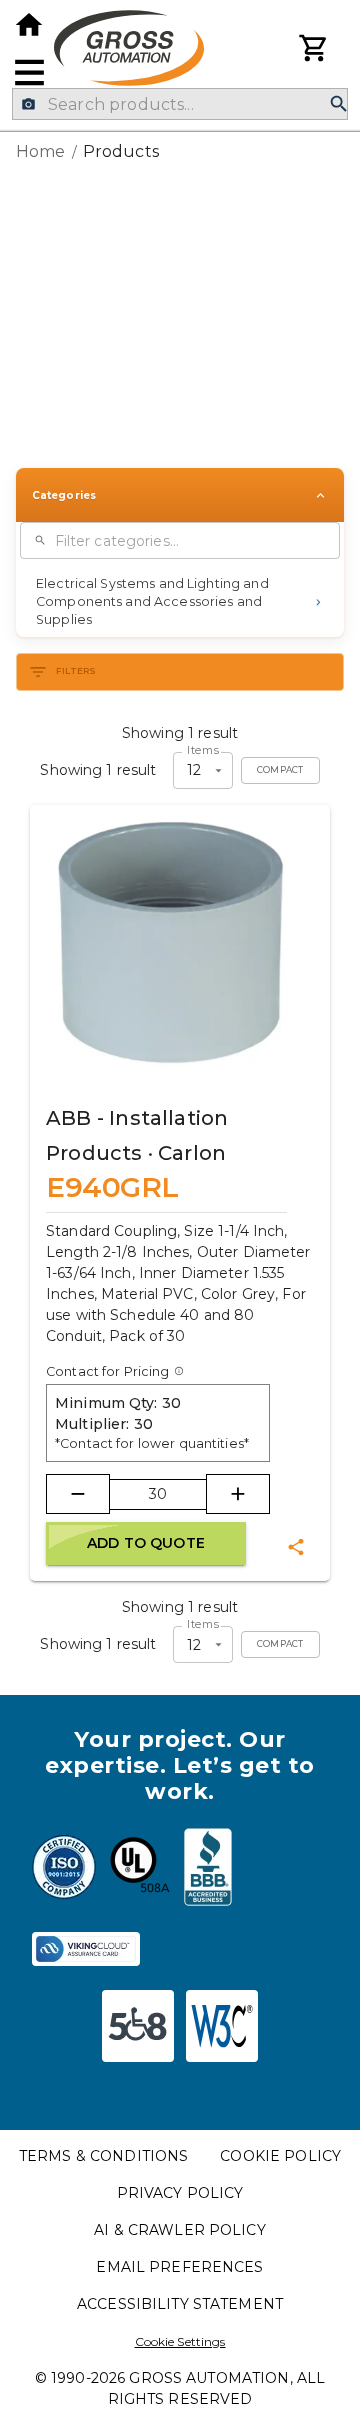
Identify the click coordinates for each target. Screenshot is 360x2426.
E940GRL (112, 1187)
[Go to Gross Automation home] (29, 25)
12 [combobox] (194, 770)
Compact (280, 770)
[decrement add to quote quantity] (78, 1494)
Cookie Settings (180, 2341)
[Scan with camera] (28, 104)
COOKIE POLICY (280, 2156)
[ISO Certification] (64, 1870)
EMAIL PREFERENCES (179, 2267)
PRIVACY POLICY (180, 2193)
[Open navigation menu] (29, 72)
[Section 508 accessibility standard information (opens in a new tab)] (138, 2026)
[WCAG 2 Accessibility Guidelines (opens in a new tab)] (222, 2026)
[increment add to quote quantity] (238, 1494)
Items (203, 751)
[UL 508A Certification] (140, 1870)
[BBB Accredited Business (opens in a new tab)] (208, 1870)
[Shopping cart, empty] (314, 48)
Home (41, 151)
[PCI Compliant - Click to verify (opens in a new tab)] (86, 1949)
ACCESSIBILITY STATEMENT (180, 2304)
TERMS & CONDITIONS (103, 2156)
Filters (76, 671)
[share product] (296, 1547)
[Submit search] (339, 104)
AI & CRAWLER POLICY (180, 2230)
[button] (180, 602)
